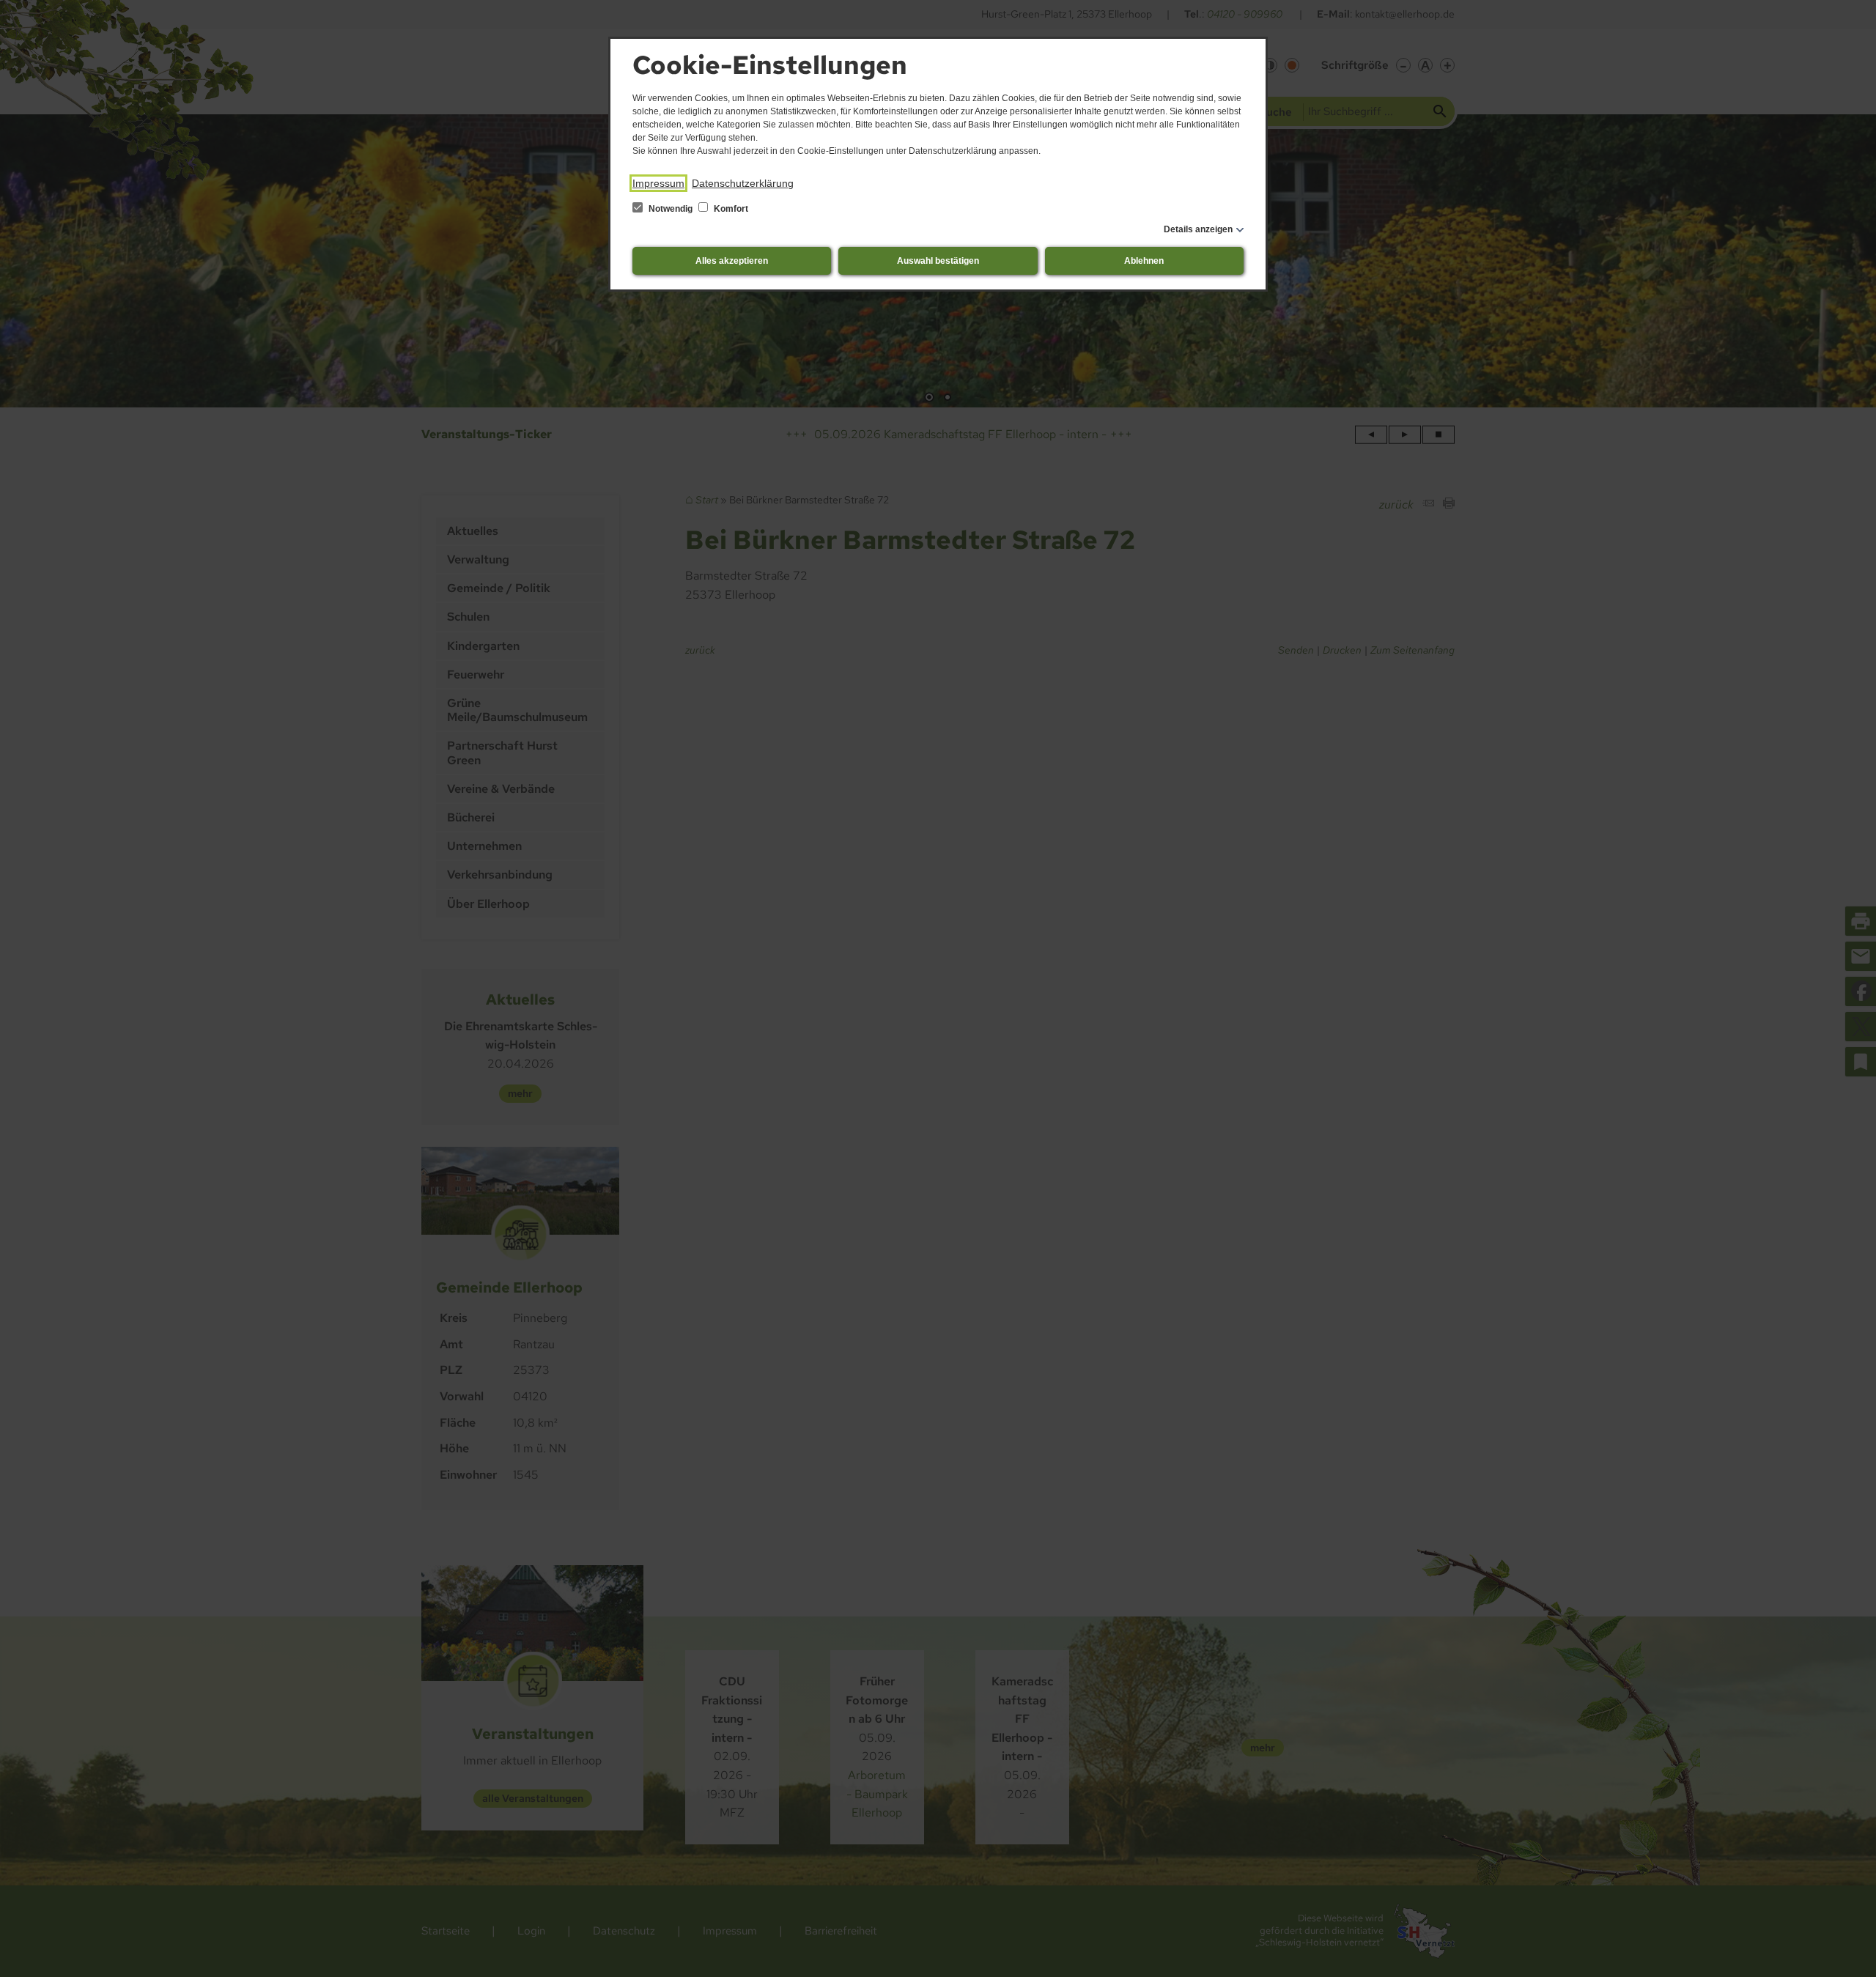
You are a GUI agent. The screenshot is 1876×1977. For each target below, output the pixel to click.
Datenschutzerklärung (743, 183)
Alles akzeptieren (732, 261)
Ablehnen (1144, 261)
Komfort (730, 209)
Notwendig (671, 209)
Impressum (658, 183)
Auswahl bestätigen (938, 261)
